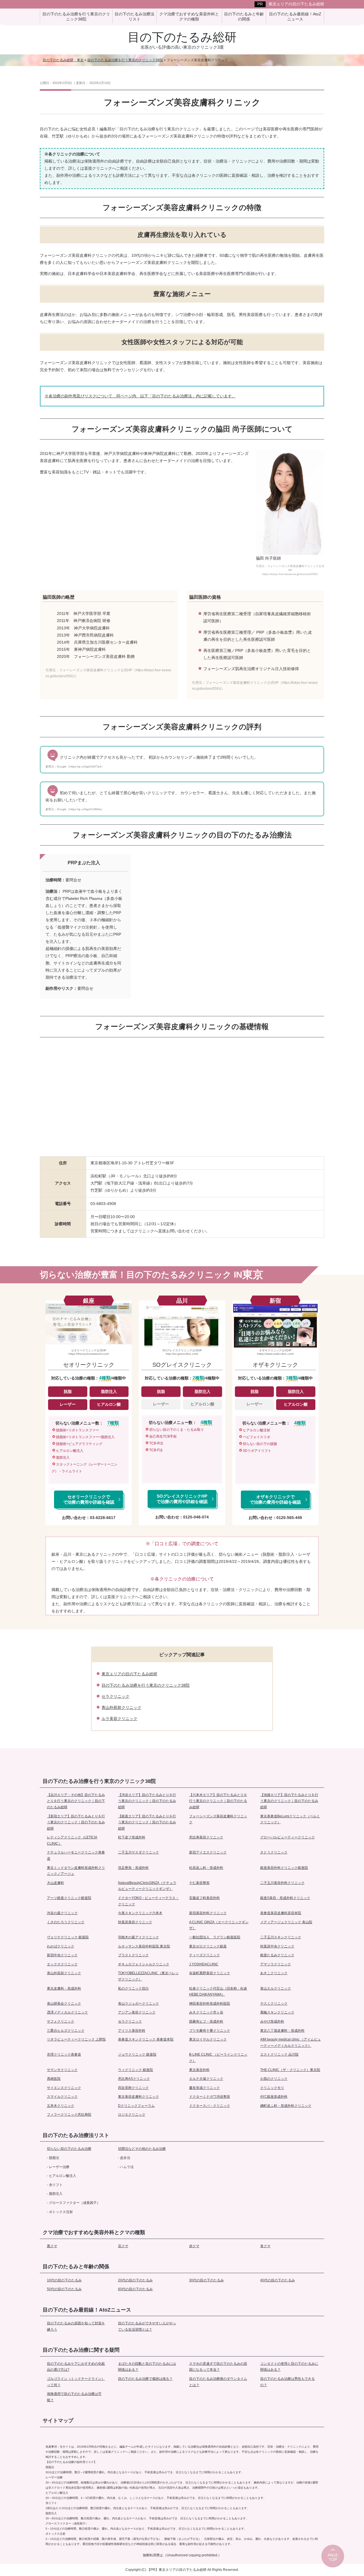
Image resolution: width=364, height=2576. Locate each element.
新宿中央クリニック (62, 1955)
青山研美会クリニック (64, 2004)
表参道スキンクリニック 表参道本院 (146, 2039)
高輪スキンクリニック (277, 2012)
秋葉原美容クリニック (135, 1922)
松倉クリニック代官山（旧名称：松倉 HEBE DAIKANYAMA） (218, 1992)
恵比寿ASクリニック (134, 2079)
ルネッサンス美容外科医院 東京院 (144, 1946)
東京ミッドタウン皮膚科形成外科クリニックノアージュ (76, 1871)
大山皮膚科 (55, 1883)
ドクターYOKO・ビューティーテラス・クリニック (148, 1901)
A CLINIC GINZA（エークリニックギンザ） (219, 1925)
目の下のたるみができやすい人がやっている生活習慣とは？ (147, 2326)
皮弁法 (125, 2158)
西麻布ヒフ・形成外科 (206, 2021)
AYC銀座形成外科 (274, 2097)
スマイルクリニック (62, 2097)
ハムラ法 (127, 2167)
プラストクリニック (133, 1955)
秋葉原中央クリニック (277, 1946)
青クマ (265, 2246)
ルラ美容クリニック (119, 1719)
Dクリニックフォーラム (136, 2106)
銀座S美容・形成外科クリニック (285, 1898)
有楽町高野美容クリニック (210, 1973)
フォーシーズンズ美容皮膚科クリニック (218, 1819)
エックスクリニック (62, 1964)
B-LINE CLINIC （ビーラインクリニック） (218, 2058)
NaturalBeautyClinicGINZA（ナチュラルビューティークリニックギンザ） (147, 1886)
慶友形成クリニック (204, 2088)
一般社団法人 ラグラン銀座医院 (215, 1937)
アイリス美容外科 (132, 2031)
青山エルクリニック (276, 1988)
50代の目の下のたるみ (64, 2289)
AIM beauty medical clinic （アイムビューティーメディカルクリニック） (290, 2043)
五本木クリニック (61, 2106)
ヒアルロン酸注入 (63, 2176)
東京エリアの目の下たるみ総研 (296, 4)
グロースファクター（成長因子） (75, 2203)
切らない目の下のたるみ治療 (69, 2149)
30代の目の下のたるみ (206, 2280)
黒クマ (52, 2246)
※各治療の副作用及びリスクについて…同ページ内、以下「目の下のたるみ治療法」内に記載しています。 (140, 396)
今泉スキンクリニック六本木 (140, 1913)
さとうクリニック (274, 1852)
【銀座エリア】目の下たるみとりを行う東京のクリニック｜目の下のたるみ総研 (147, 1822)
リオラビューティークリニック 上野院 (76, 2039)
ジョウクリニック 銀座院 (137, 2054)
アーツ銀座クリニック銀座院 (69, 1898)
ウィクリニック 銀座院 (136, 2070)
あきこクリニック (274, 1973)
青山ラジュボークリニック (138, 2004)
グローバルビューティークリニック (288, 1837)
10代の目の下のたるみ (64, 2280)
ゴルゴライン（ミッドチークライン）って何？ (76, 2382)
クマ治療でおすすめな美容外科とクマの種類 (94, 2232)
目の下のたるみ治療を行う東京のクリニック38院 (146, 1685)
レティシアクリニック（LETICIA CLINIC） (72, 1840)
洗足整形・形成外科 (133, 1868)
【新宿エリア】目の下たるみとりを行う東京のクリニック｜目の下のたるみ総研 (76, 1822)
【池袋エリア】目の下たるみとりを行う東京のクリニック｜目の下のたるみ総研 (289, 1801)
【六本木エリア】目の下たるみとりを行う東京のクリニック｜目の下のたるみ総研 (218, 1801)
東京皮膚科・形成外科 (64, 1988)
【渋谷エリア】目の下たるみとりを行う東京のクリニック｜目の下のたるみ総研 (147, 1801)
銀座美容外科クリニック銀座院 (284, 1868)
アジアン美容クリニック (137, 2012)
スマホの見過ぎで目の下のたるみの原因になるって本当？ (218, 2367)
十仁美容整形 (199, 1883)
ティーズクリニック (204, 1955)
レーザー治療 (59, 2167)
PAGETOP (333, 2557)
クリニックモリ (272, 2088)
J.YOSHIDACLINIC (204, 1964)
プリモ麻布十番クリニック (210, 2031)
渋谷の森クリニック (62, 1913)
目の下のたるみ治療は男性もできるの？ (288, 2382)
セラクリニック (115, 1696)
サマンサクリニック (62, 2070)
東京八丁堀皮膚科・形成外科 (282, 2031)
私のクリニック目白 (133, 1988)
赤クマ (194, 2246)
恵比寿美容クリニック (206, 1837)
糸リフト (56, 2185)
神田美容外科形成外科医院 (210, 2004)
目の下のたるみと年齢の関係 (76, 2267)
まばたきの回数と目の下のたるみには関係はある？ (147, 2367)
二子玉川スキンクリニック (281, 1937)
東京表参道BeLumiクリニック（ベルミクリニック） (290, 1819)
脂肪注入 (56, 2194)
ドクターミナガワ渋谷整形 (210, 2097)
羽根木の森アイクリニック (138, 1937)
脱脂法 (54, 2158)
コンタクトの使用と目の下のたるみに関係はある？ (289, 2367)
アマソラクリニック (276, 1964)
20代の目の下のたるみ (135, 2280)
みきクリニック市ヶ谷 (206, 2012)
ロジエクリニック (132, 2115)
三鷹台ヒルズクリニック (66, 2031)
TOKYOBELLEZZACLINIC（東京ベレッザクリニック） (148, 1976)
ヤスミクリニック (274, 2004)
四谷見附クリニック (133, 2088)
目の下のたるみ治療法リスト (76, 2135)
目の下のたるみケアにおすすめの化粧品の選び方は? (76, 2367)
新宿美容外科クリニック (208, 1913)
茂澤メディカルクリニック (67, 2012)
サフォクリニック (61, 2021)
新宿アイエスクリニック (208, 1852)
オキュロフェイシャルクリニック (144, 1964)
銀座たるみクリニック (277, 1955)
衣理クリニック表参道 (64, 2054)
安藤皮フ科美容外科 (204, 1898)
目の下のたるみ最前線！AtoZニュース (87, 2310)
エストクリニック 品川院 (279, 2054)
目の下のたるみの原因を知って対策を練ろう (76, 2326)
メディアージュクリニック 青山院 (286, 1922)
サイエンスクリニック (64, 2088)
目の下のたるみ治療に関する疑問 (81, 2350)
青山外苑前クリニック (121, 1707)
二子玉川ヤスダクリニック (138, 1852)
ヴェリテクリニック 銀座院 (68, 1937)
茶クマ (123, 2246)
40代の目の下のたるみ (278, 2280)
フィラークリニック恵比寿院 (69, 2115)
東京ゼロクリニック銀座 (208, 1946)
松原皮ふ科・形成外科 (206, 1868)
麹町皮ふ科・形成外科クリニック (286, 2106)
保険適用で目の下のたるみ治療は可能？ (74, 2397)
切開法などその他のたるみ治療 (142, 2149)
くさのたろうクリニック (66, 1922)
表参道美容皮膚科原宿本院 (281, 1913)
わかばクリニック (61, 1946)
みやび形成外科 (272, 2021)
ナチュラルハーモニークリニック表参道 (76, 1855)
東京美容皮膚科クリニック (138, 2097)
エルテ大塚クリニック (206, 2079)
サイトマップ (58, 2421)
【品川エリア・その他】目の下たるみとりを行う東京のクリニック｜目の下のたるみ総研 (76, 1801)
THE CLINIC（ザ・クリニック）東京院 (290, 2070)
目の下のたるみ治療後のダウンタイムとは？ (218, 2382)
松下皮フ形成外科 (132, 1837)
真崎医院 (54, 2079)
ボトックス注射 (61, 2212)
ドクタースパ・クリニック (210, 2106)
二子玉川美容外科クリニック (282, 1883)
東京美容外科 (199, 2070)
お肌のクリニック (274, 2079)
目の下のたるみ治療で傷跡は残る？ (145, 2379)
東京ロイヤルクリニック (208, 2039)
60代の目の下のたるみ (135, 2289)
